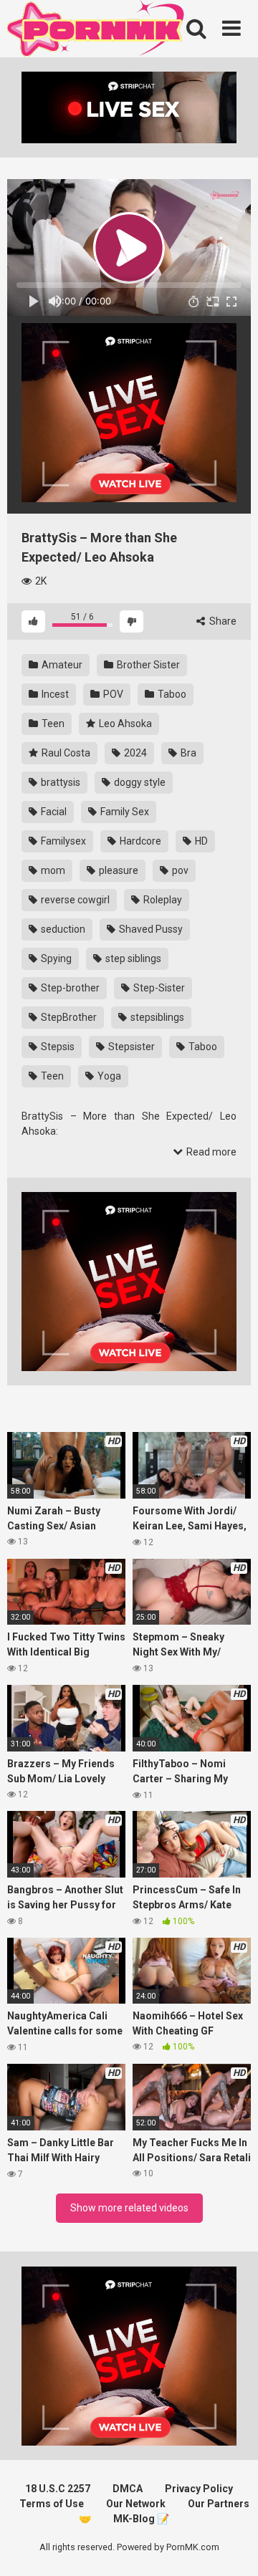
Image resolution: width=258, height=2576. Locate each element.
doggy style (139, 782)
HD (200, 841)
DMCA (128, 2489)
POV (112, 694)
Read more (210, 1152)
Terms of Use (52, 2504)
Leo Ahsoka (124, 724)
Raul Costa (65, 753)
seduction (62, 929)
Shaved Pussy (150, 929)
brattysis (59, 782)
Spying (55, 958)
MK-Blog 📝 (141, 2519)
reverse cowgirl (74, 900)
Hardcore (139, 841)
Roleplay (162, 900)
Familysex (62, 841)
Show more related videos (129, 2208)
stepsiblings (156, 1017)
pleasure (118, 870)
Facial (53, 812)
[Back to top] (231, 2547)
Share (222, 621)
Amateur (61, 665)
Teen (52, 724)
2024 (134, 753)
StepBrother (68, 1017)
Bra (187, 753)
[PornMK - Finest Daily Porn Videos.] (97, 31)
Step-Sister (158, 988)
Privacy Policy (199, 2489)
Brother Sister (147, 665)
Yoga (108, 1076)
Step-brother (69, 988)
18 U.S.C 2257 (58, 2489)
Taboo (171, 694)
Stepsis (57, 1047)
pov (179, 870)
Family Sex (124, 812)
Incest (54, 694)
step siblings (132, 958)
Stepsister (130, 1047)
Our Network (136, 2504)
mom (52, 870)
